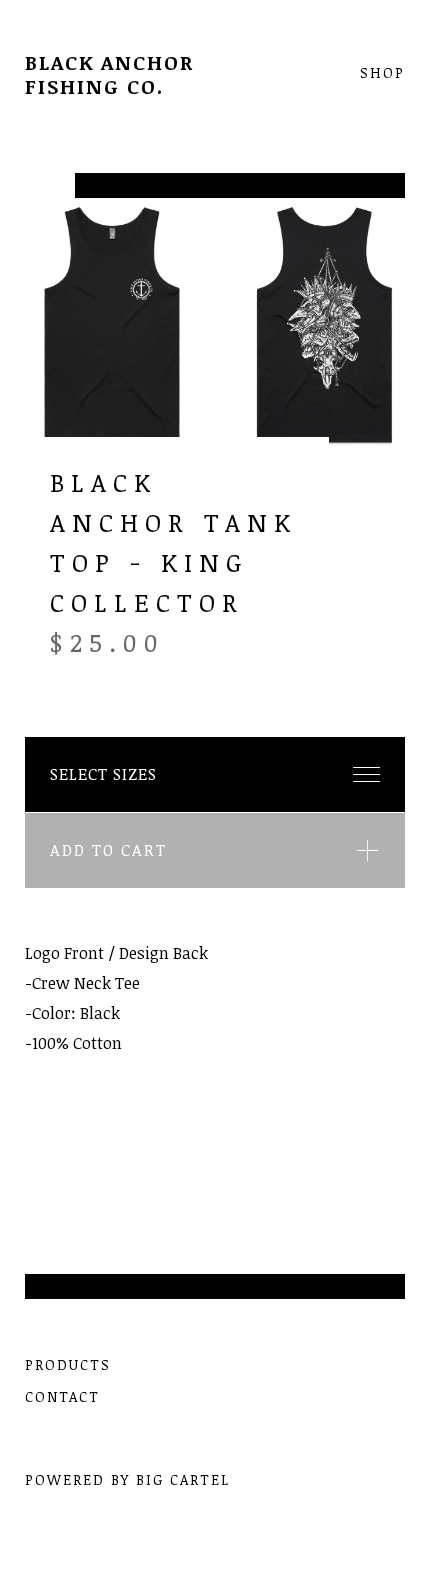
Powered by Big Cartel (127, 1479)
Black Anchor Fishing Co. (109, 74)
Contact (62, 1396)
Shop (382, 74)
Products (68, 1364)
